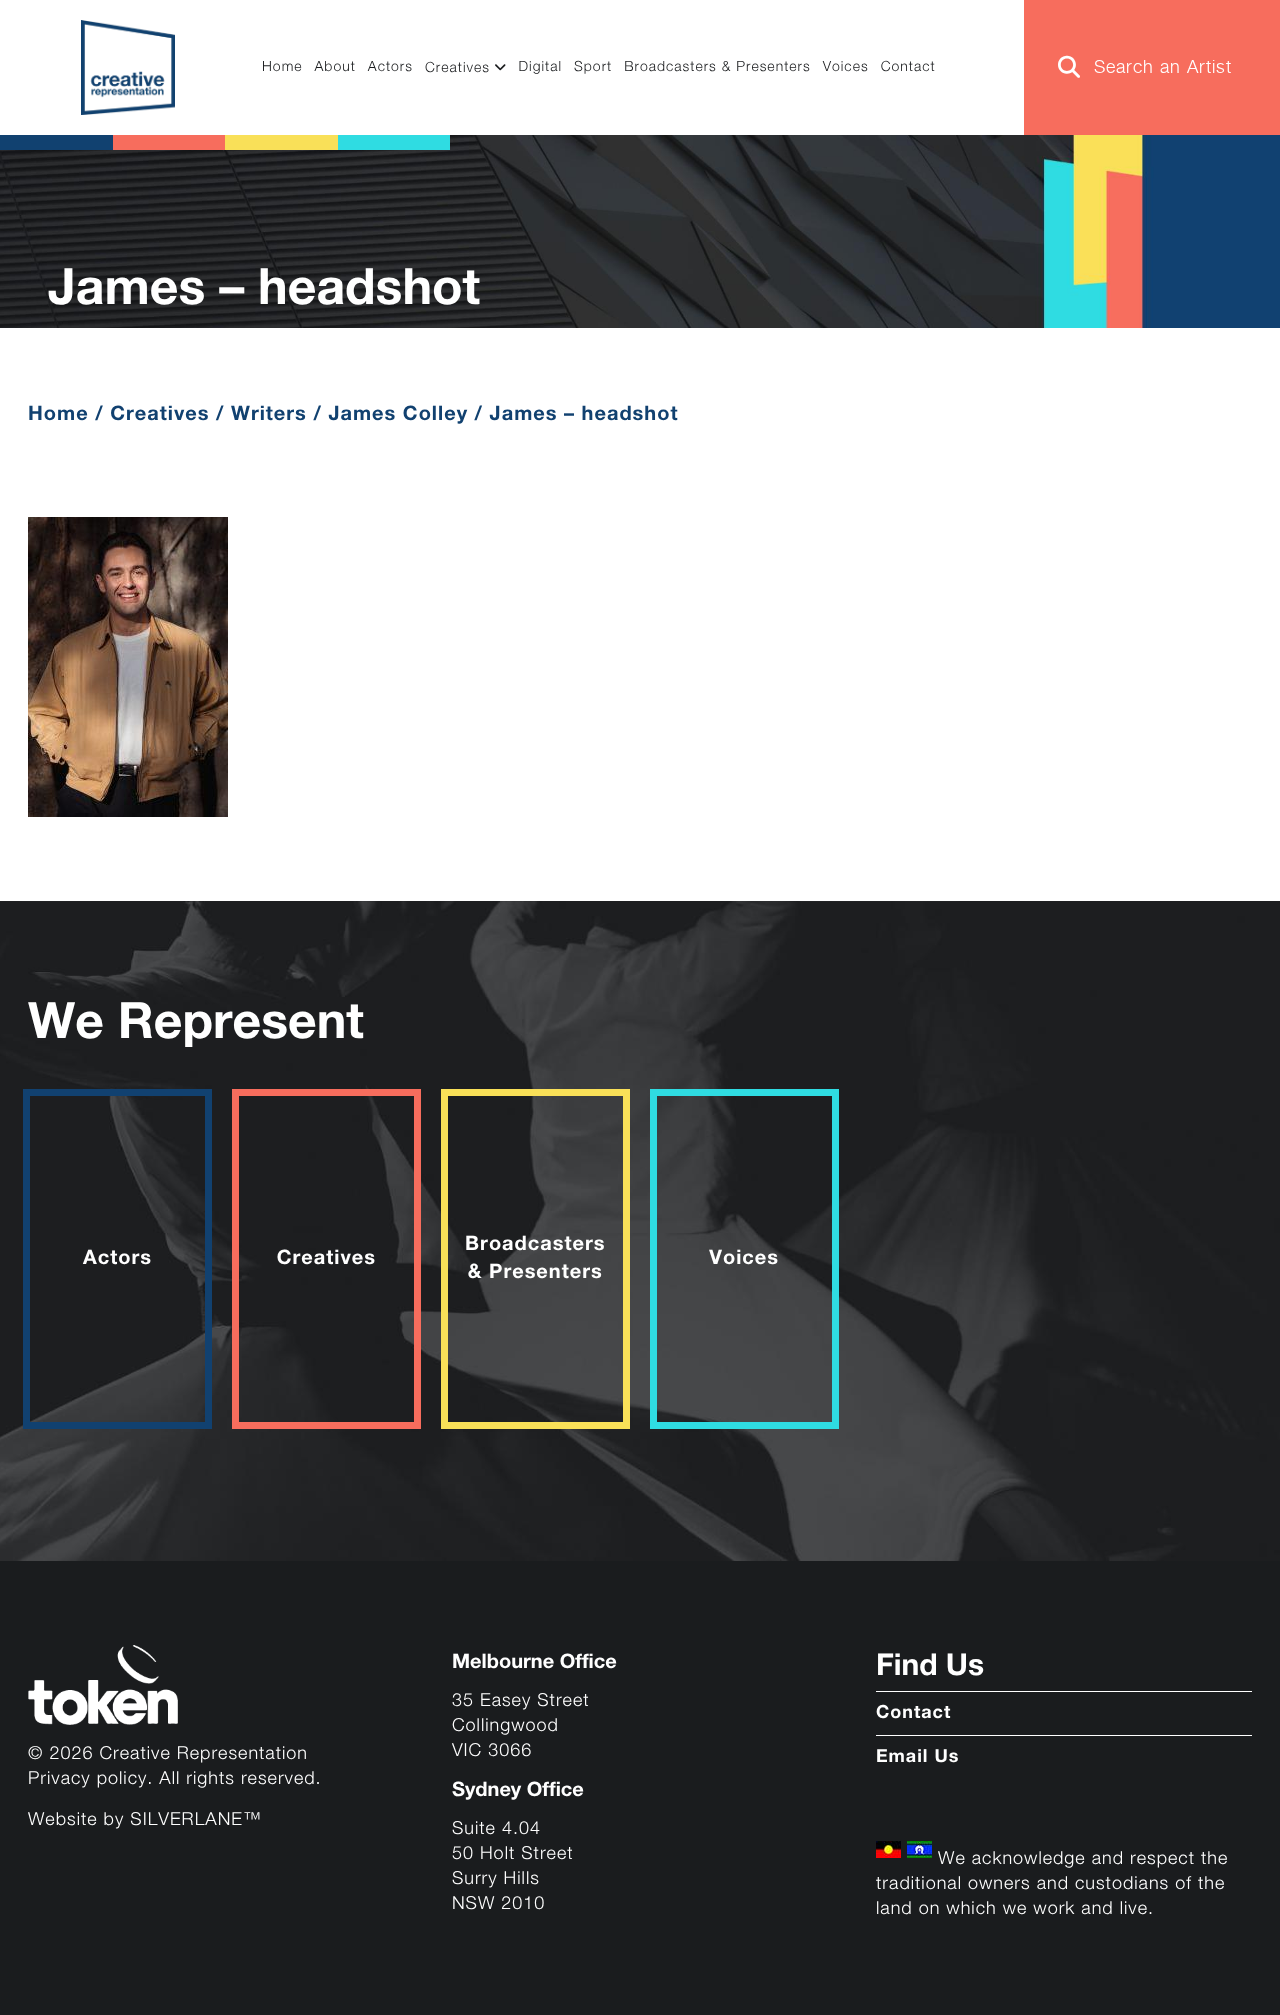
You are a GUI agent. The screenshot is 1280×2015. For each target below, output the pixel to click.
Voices (846, 68)
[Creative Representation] (128, 67)
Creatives (457, 69)
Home (282, 68)
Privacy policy (87, 1779)
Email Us (918, 1758)
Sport (593, 68)
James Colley (398, 414)
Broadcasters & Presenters (717, 68)
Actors (390, 68)
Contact (908, 68)
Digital (540, 68)
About (335, 68)
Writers (269, 414)
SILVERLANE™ (195, 1820)
